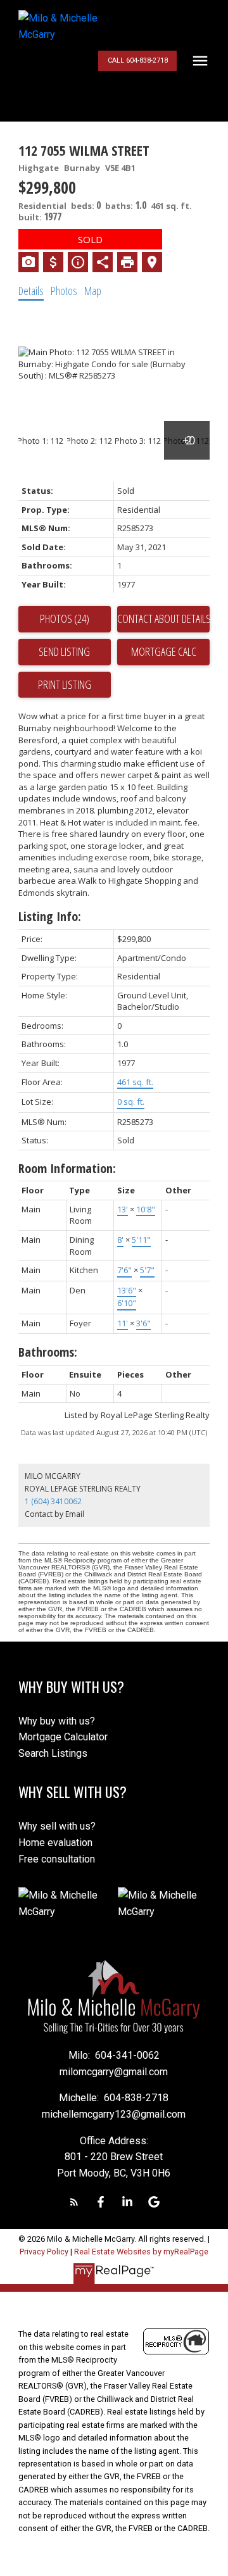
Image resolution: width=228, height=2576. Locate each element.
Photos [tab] (64, 291)
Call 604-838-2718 (138, 60)
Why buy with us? (57, 1721)
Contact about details (163, 619)
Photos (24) (65, 619)
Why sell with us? (57, 1826)
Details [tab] (31, 291)
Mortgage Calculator (63, 1737)
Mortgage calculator (163, 652)
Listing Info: (50, 916)
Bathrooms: (48, 1352)
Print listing (65, 684)
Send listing (64, 651)
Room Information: (67, 1168)
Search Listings (53, 1753)
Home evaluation (55, 1843)
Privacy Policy (44, 2252)
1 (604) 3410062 (53, 1501)
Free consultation (57, 1859)
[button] (137, 61)
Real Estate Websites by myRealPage (141, 2252)
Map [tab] (93, 291)
